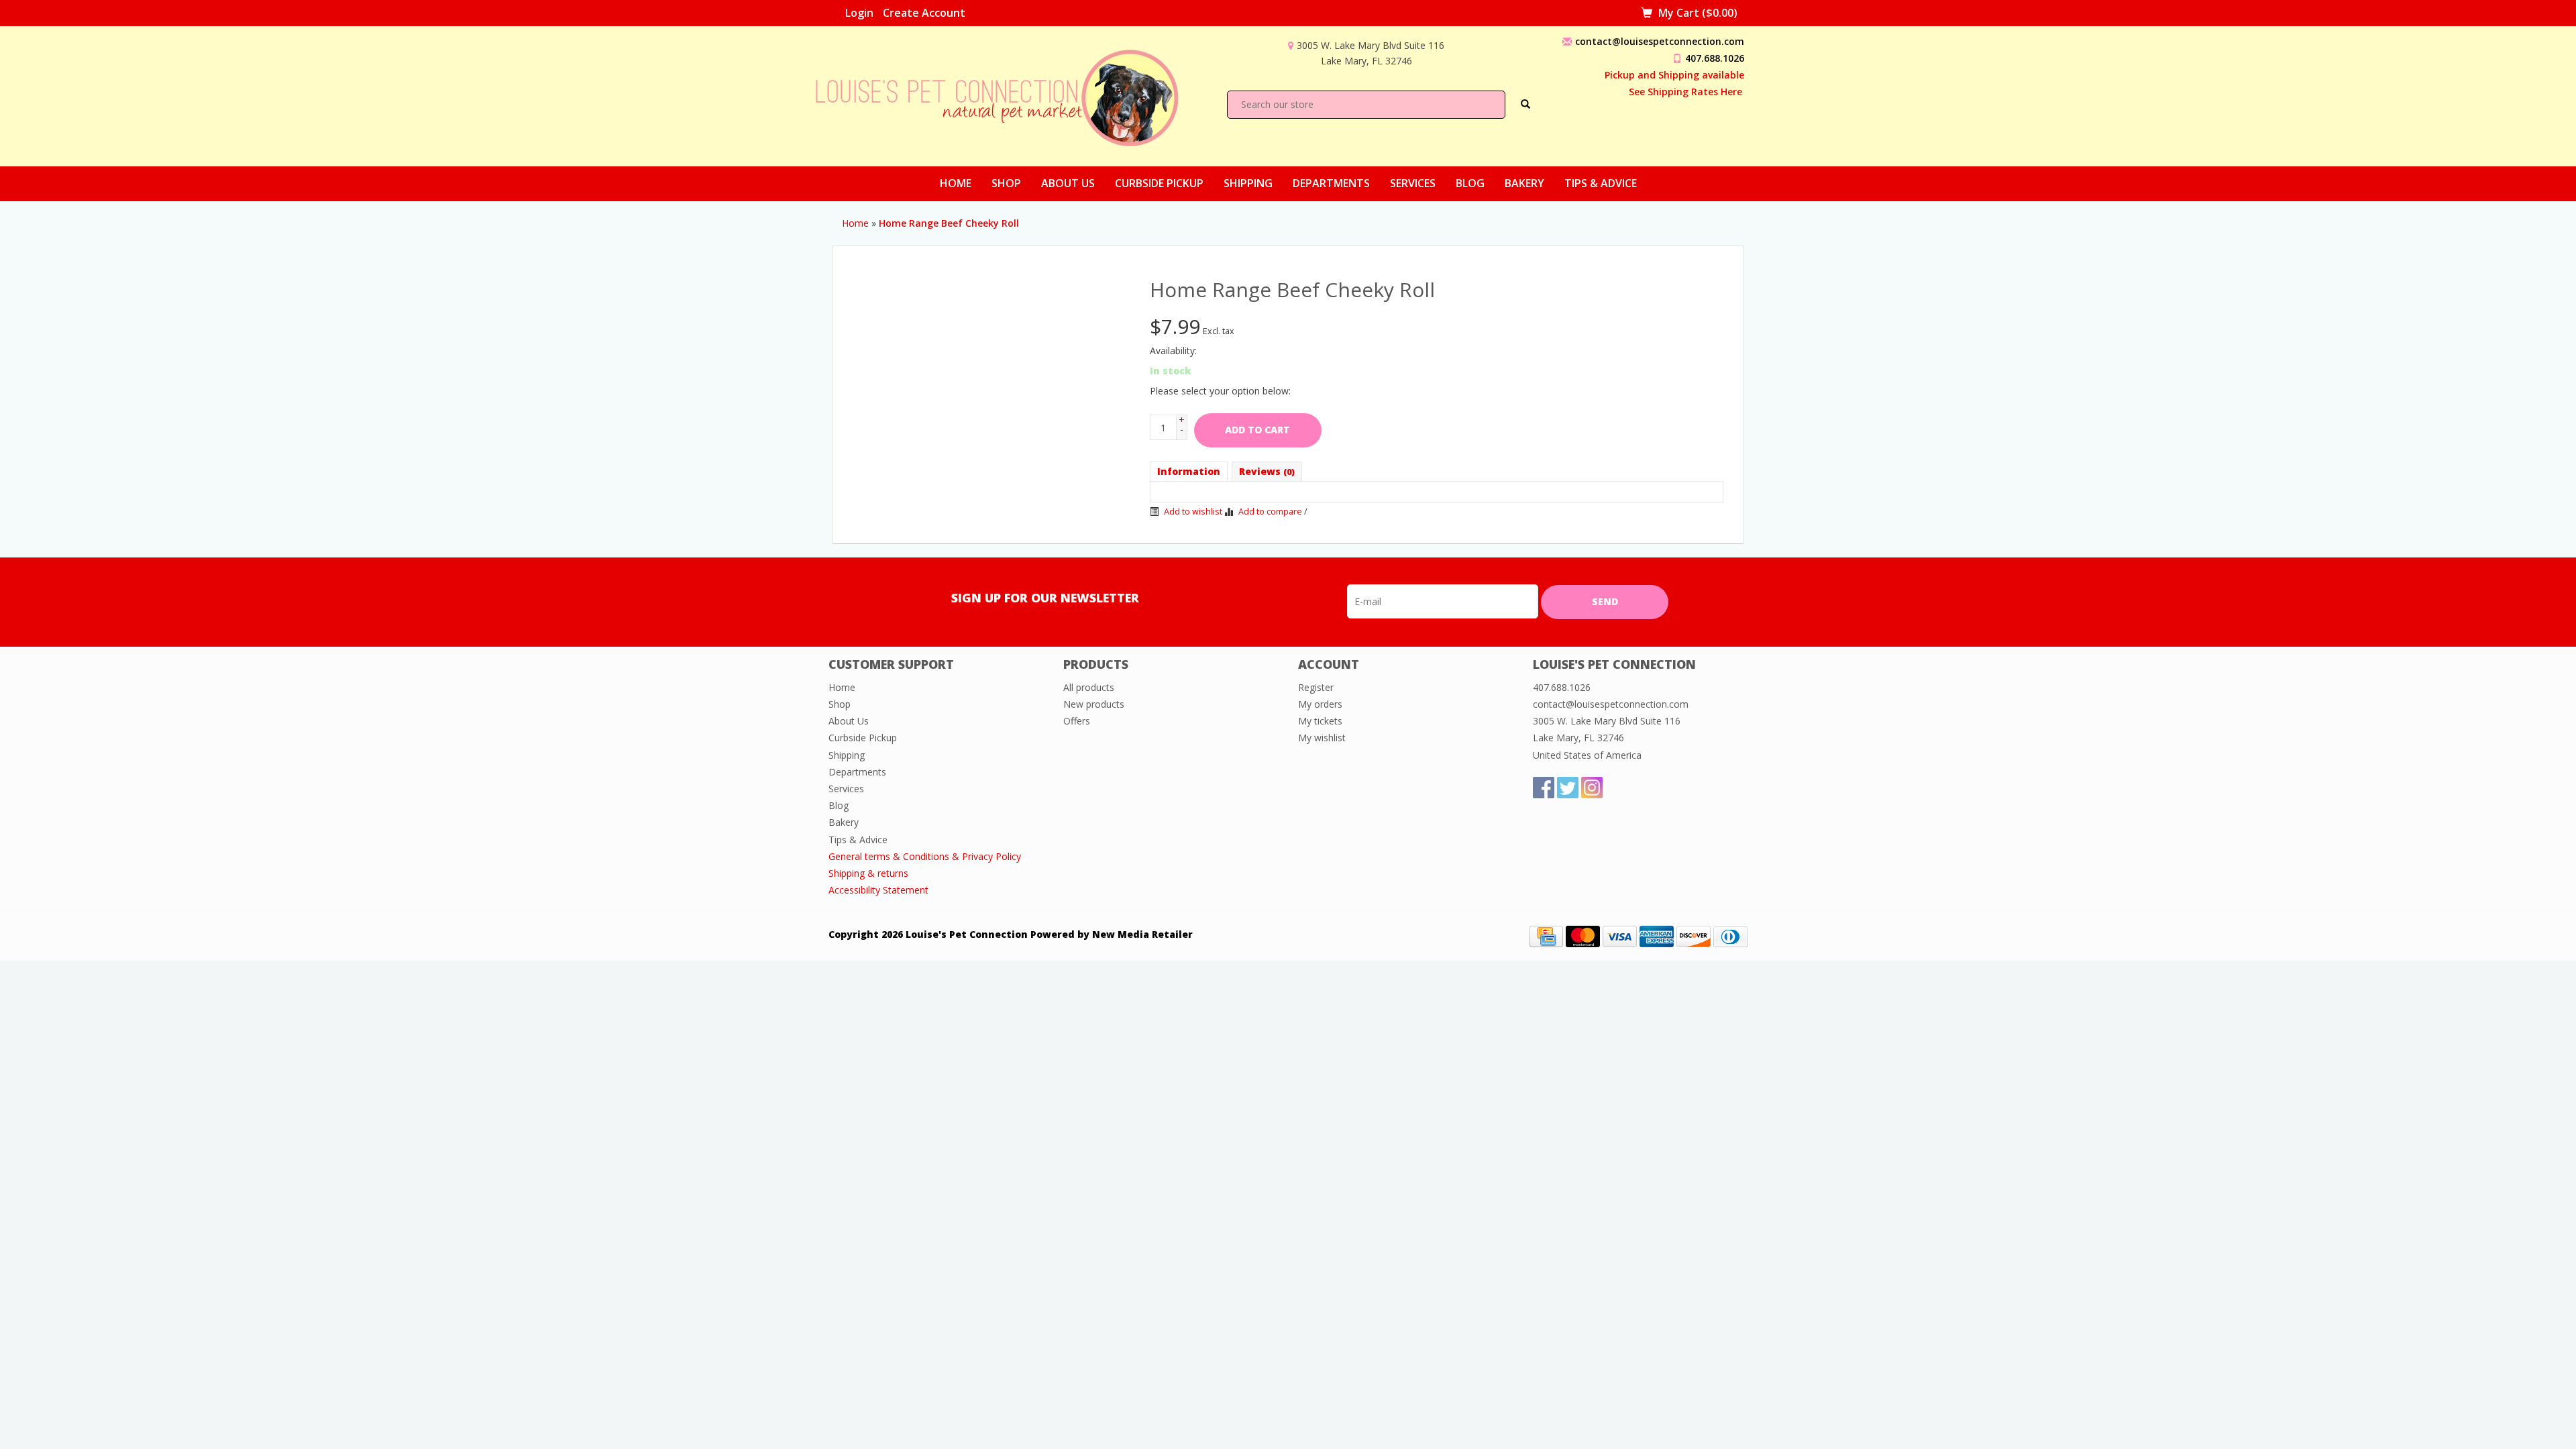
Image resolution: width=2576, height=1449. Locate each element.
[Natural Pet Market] (1009, 95)
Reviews (1267, 471)
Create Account (924, 13)
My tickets (1320, 721)
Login (859, 13)
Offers (1077, 721)
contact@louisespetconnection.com (1660, 41)
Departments (1331, 183)
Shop (1006, 183)
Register (1316, 687)
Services (1413, 183)
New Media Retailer (1142, 934)
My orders (1320, 704)
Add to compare (1270, 512)
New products (1094, 704)
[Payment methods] (1546, 935)
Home (956, 183)
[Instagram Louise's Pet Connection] (1592, 788)
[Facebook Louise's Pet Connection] (1544, 788)
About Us (1068, 183)
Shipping (1248, 183)
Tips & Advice (1601, 183)
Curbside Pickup (1159, 183)
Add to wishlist (1192, 512)
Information (1189, 471)
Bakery (1524, 183)
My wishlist (1322, 738)
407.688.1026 (1715, 58)
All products (1089, 687)
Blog (1470, 183)
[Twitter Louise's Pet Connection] (1568, 788)
